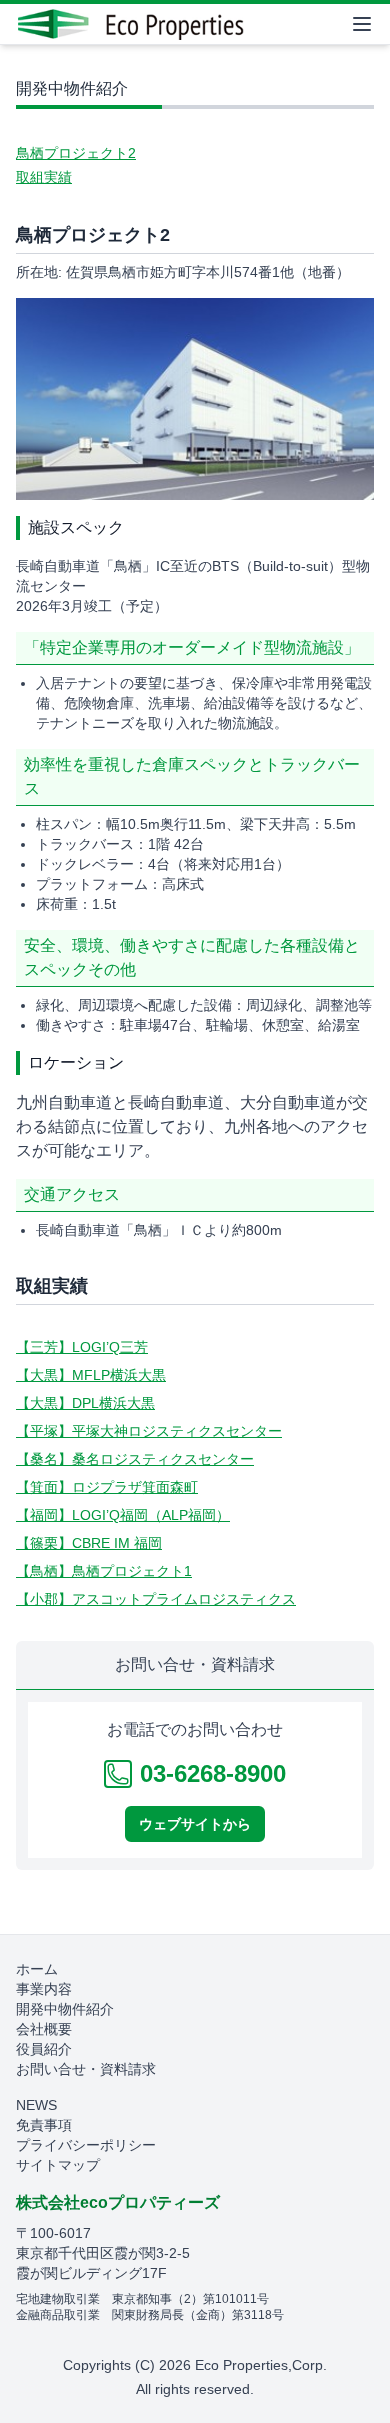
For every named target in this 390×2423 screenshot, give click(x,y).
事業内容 (44, 1989)
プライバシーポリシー (86, 2145)
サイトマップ (58, 2165)
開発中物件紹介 (65, 2009)
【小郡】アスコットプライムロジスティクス (156, 1599)
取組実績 (44, 177)
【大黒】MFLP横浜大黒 (91, 1375)
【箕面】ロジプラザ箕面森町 (107, 1487)
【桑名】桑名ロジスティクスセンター (135, 1459)
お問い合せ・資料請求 (86, 2069)
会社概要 (44, 2029)
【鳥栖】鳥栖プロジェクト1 (104, 1571)
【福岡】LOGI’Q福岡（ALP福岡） (123, 1515)
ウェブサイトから (195, 1824)
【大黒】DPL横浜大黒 (85, 1403)
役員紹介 (44, 2049)
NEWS (36, 2105)
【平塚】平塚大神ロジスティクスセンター (149, 1431)
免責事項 (44, 2125)
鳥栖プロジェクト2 (76, 153)
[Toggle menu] (362, 24)
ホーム (37, 1969)
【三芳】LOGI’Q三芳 (82, 1347)
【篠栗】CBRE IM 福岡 (89, 1543)
